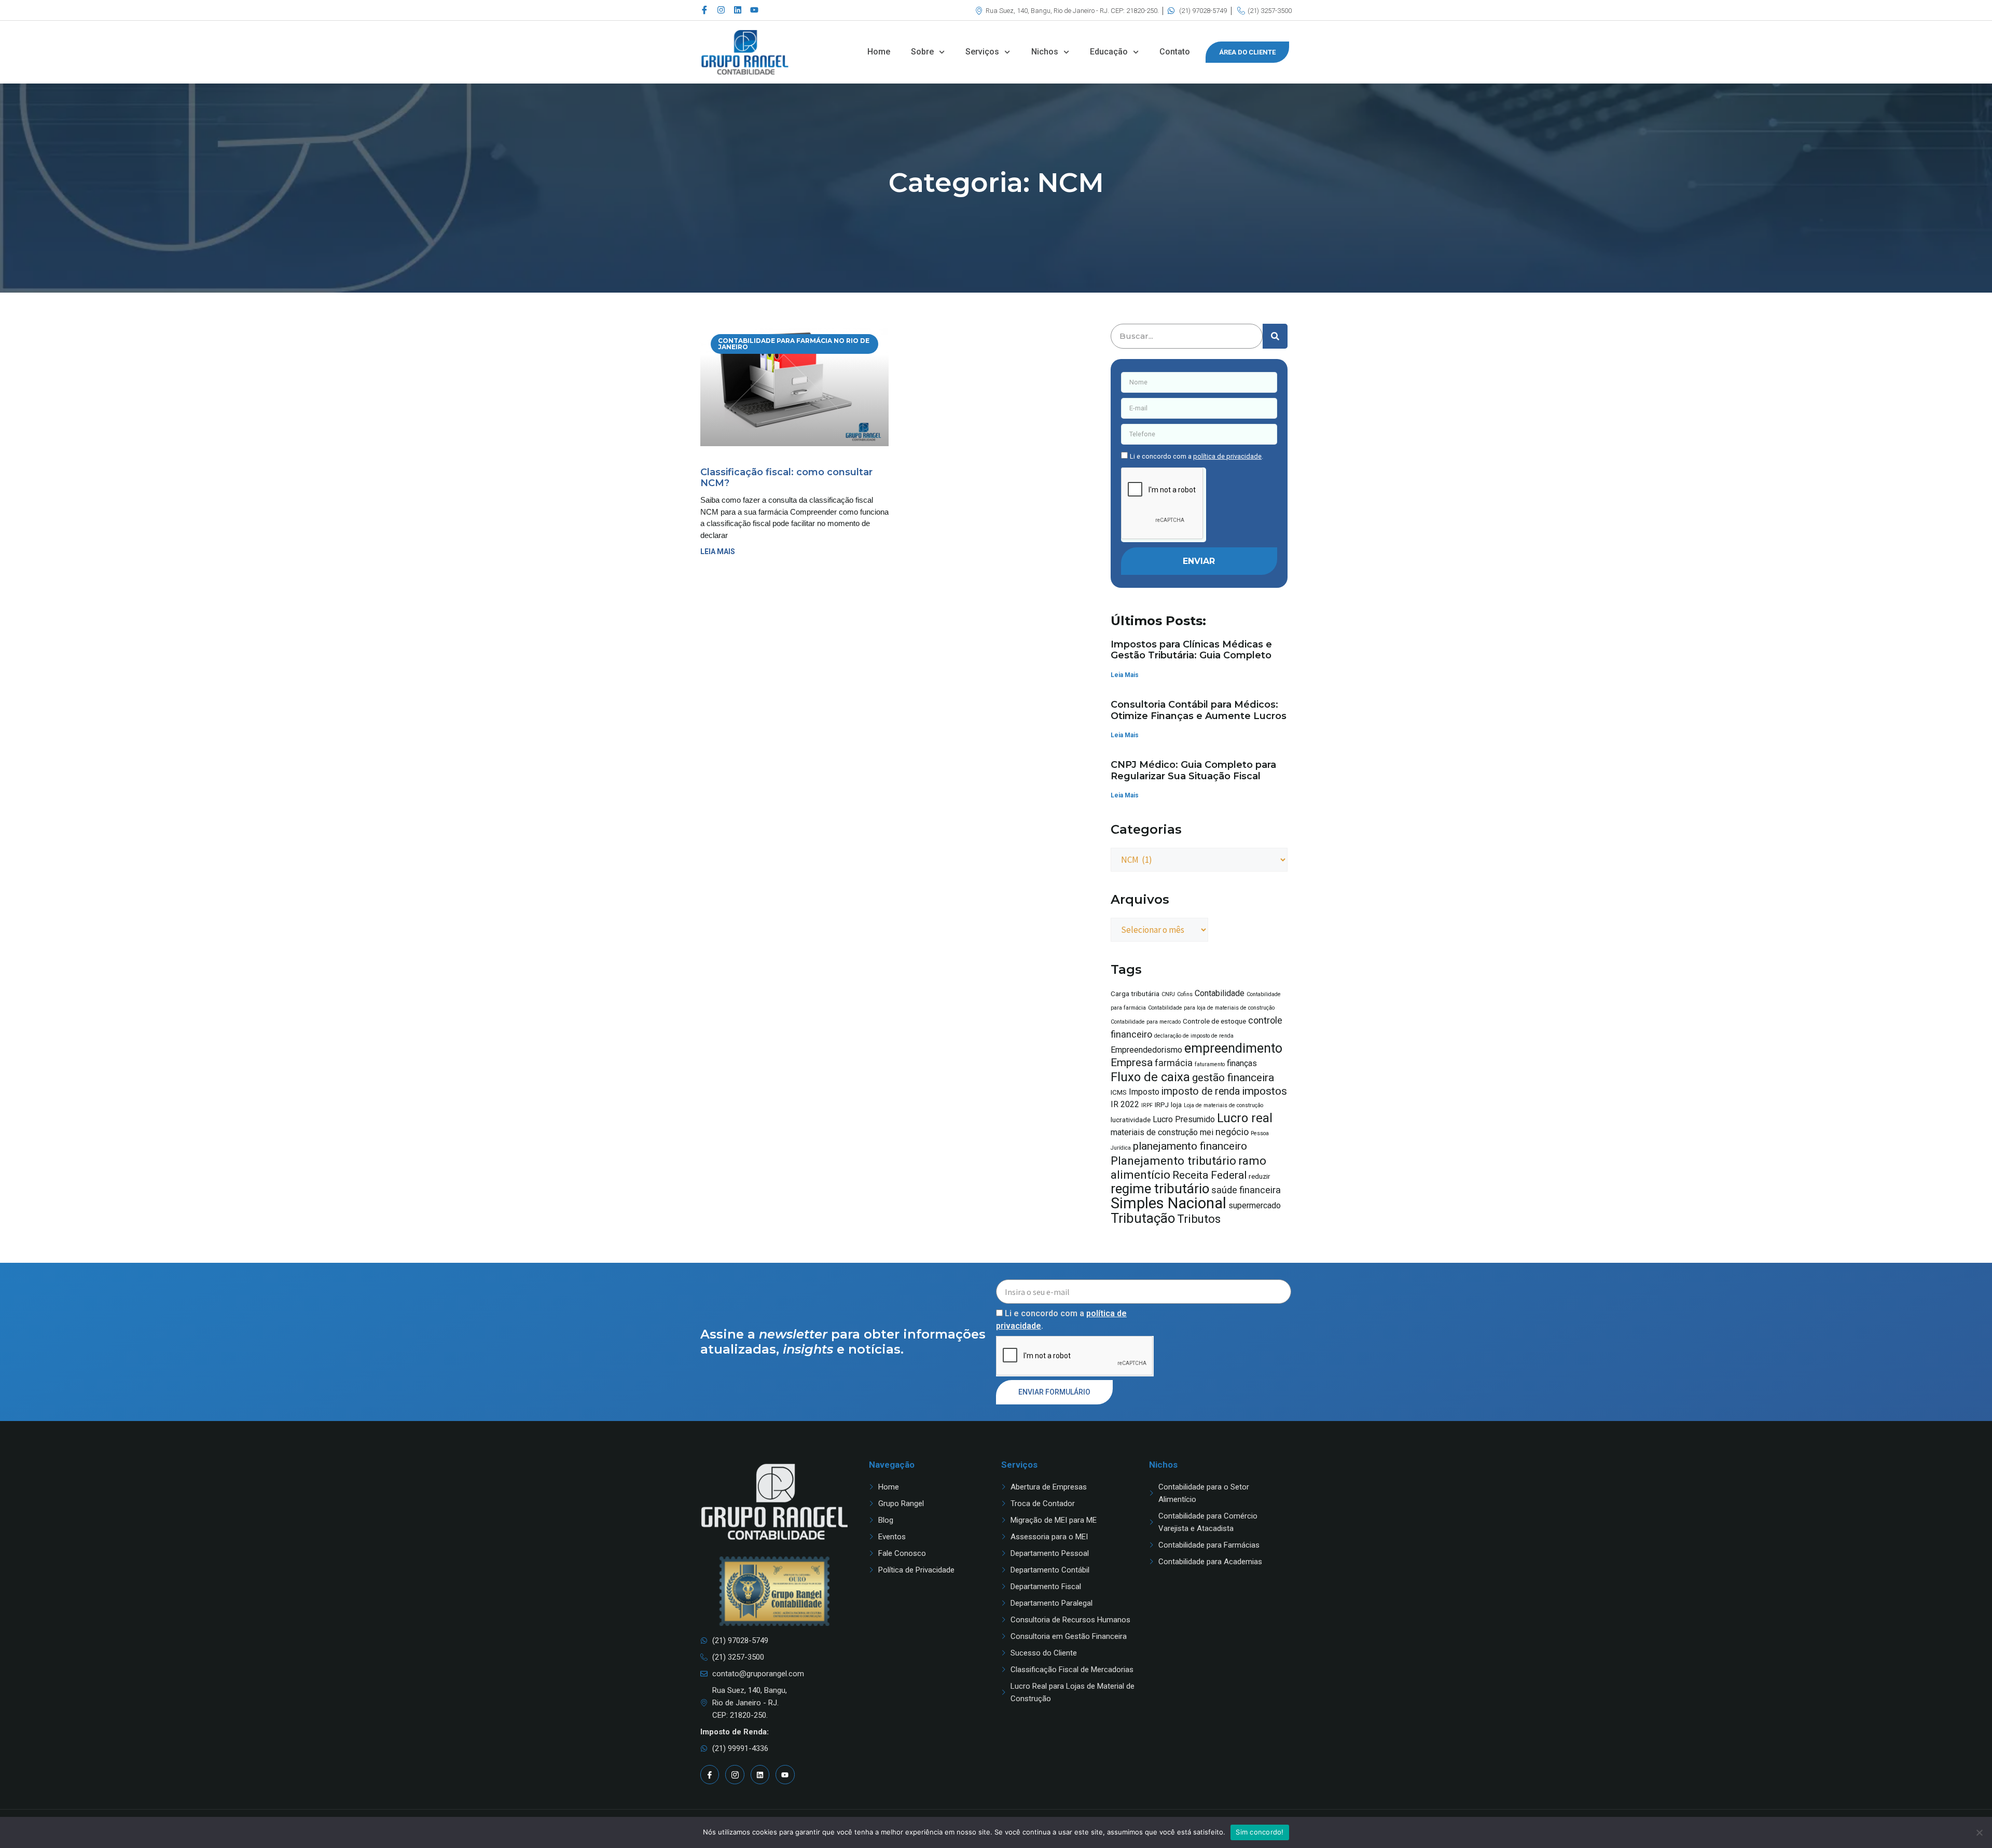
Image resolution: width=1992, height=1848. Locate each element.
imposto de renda (1201, 1091)
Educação (1109, 52)
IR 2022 (1125, 1104)
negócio (1232, 1132)
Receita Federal (1209, 1175)
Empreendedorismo (1146, 1050)
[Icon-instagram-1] (735, 1774)
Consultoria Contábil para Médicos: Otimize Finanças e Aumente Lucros (1199, 710)
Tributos (1199, 1219)
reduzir (1260, 1176)
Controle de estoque (1214, 1021)
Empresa (1132, 1062)
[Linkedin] (738, 10)
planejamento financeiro (1190, 1146)
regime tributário (1160, 1189)
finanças (1242, 1063)
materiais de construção (1154, 1132)
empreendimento (1233, 1048)
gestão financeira (1233, 1077)
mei (1207, 1132)
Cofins (1185, 994)
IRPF (1147, 1105)
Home (879, 52)
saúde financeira (1246, 1190)
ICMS (1119, 1092)
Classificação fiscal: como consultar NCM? (786, 478)
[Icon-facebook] (704, 10)
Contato (1175, 52)
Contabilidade (1220, 993)
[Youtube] (754, 10)
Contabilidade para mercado (1146, 1022)
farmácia (1174, 1063)
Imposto (1144, 1092)
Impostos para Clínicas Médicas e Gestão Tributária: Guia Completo (1191, 650)
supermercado (1255, 1205)
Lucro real (1245, 1118)
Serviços (982, 52)
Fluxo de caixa (1150, 1077)
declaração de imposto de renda (1194, 1036)
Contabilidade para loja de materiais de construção (1211, 1008)
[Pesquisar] (1275, 336)
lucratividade (1131, 1120)
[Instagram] (721, 10)
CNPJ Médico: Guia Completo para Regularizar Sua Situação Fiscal (1193, 770)
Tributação (1143, 1218)
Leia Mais (1125, 675)
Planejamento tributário (1173, 1161)
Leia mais (718, 551)
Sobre (922, 52)
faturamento (1210, 1064)
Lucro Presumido (1184, 1119)
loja (1176, 1105)
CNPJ (1168, 994)
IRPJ (1162, 1105)
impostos (1264, 1091)
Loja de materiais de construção (1223, 1105)
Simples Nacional (1168, 1203)
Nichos (1045, 52)
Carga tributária (1135, 994)
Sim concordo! (1260, 1832)
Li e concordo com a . (1196, 456)
